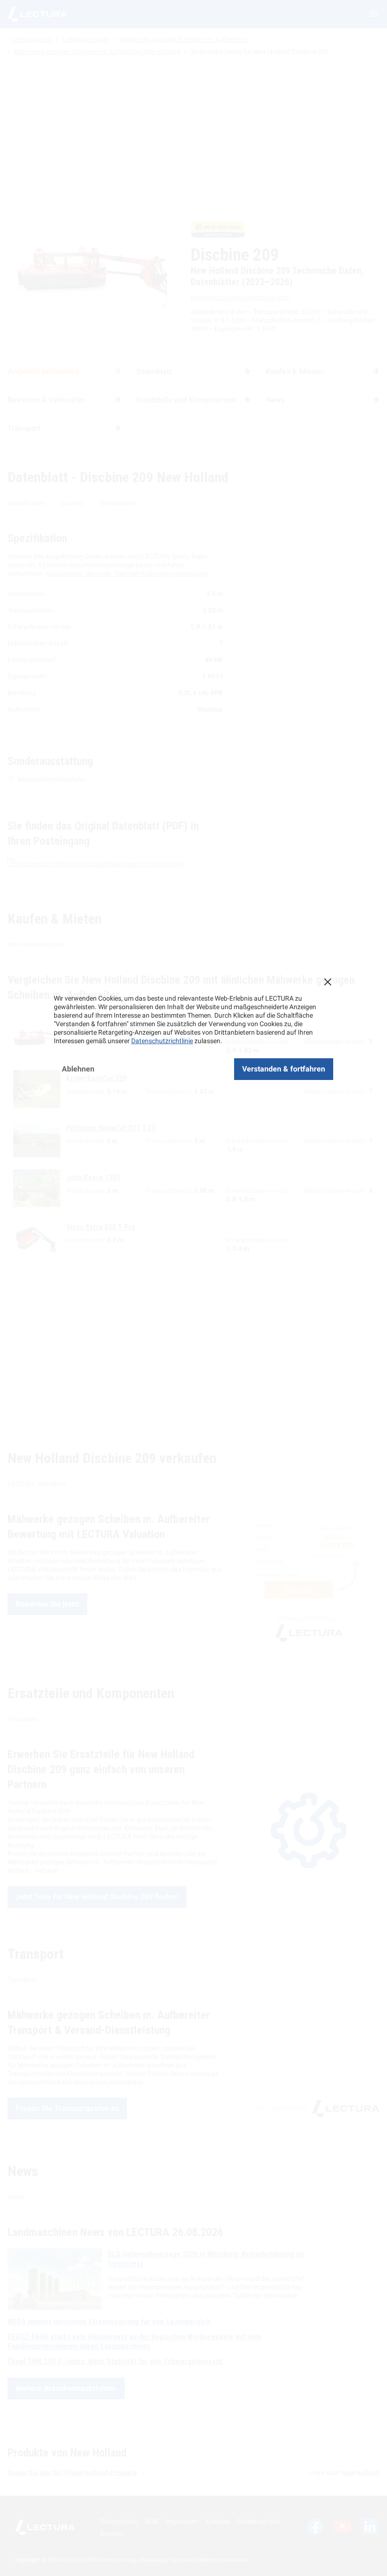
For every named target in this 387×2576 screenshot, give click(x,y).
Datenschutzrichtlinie (162, 1041)
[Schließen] (328, 982)
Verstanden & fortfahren (284, 1069)
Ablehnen (78, 1069)
